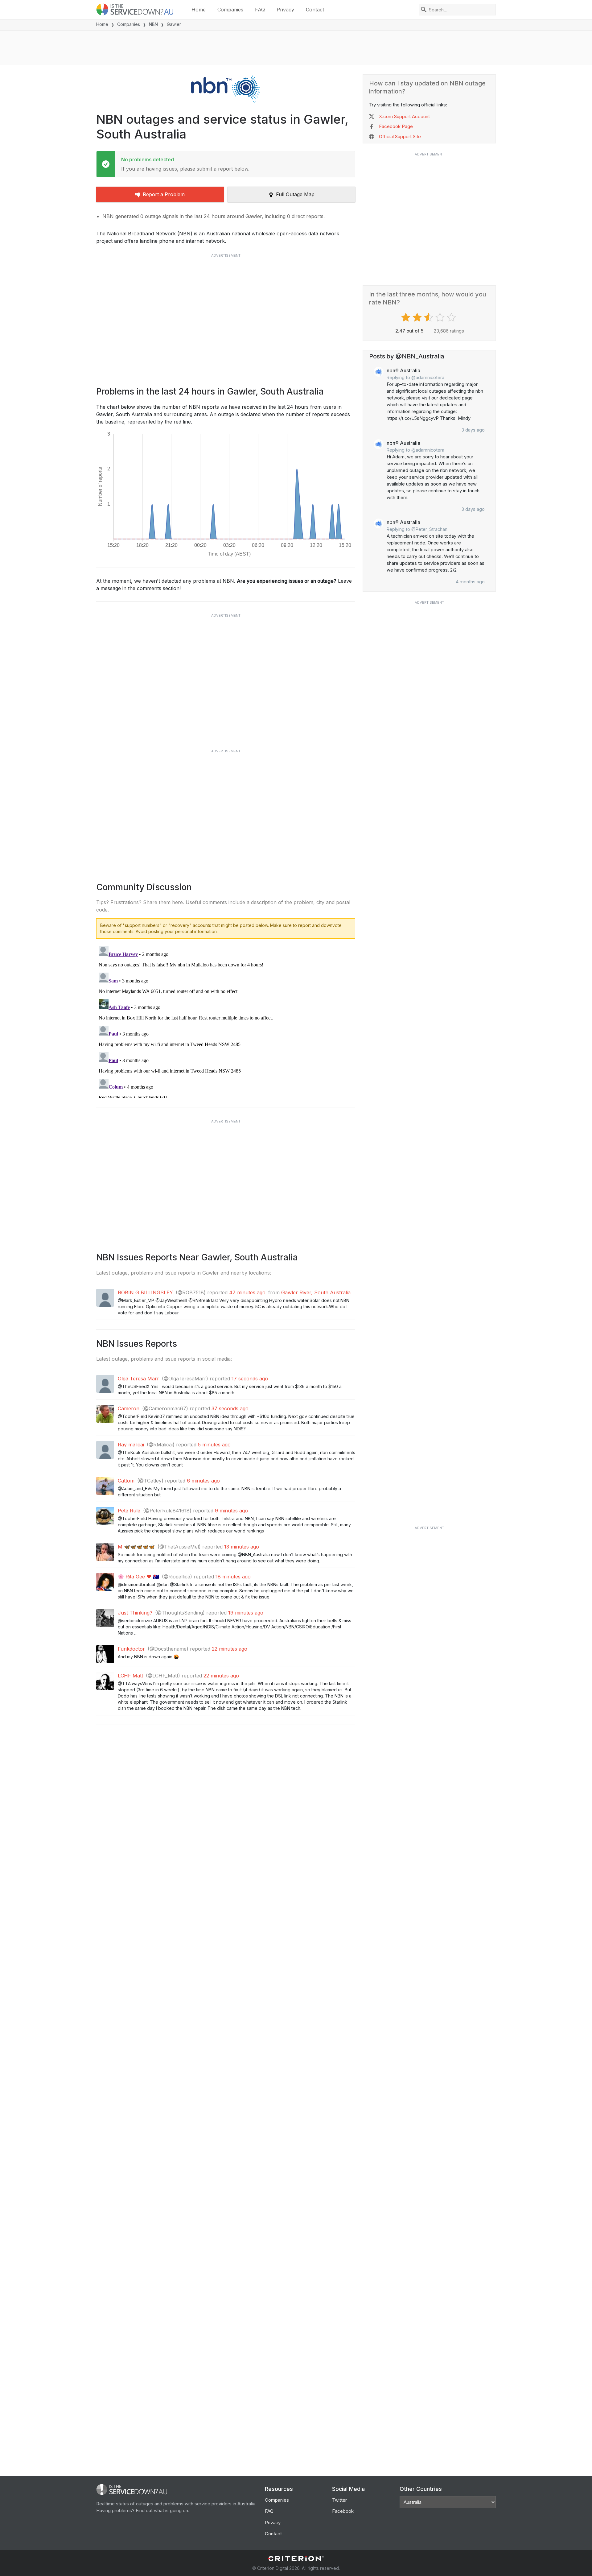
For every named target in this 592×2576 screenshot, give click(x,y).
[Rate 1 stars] (407, 317)
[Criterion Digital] (296, 2559)
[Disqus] (226, 1021)
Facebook (343, 2511)
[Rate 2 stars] (418, 317)
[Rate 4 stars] (441, 317)
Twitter (339, 2500)
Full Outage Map (295, 194)
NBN (153, 24)
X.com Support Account (404, 116)
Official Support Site (400, 136)
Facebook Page (396, 126)
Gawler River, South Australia (316, 1292)
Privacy (285, 10)
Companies (230, 10)
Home (199, 10)
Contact (315, 10)
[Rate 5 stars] (452, 317)
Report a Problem (164, 194)
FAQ (260, 10)
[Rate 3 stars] (429, 317)
